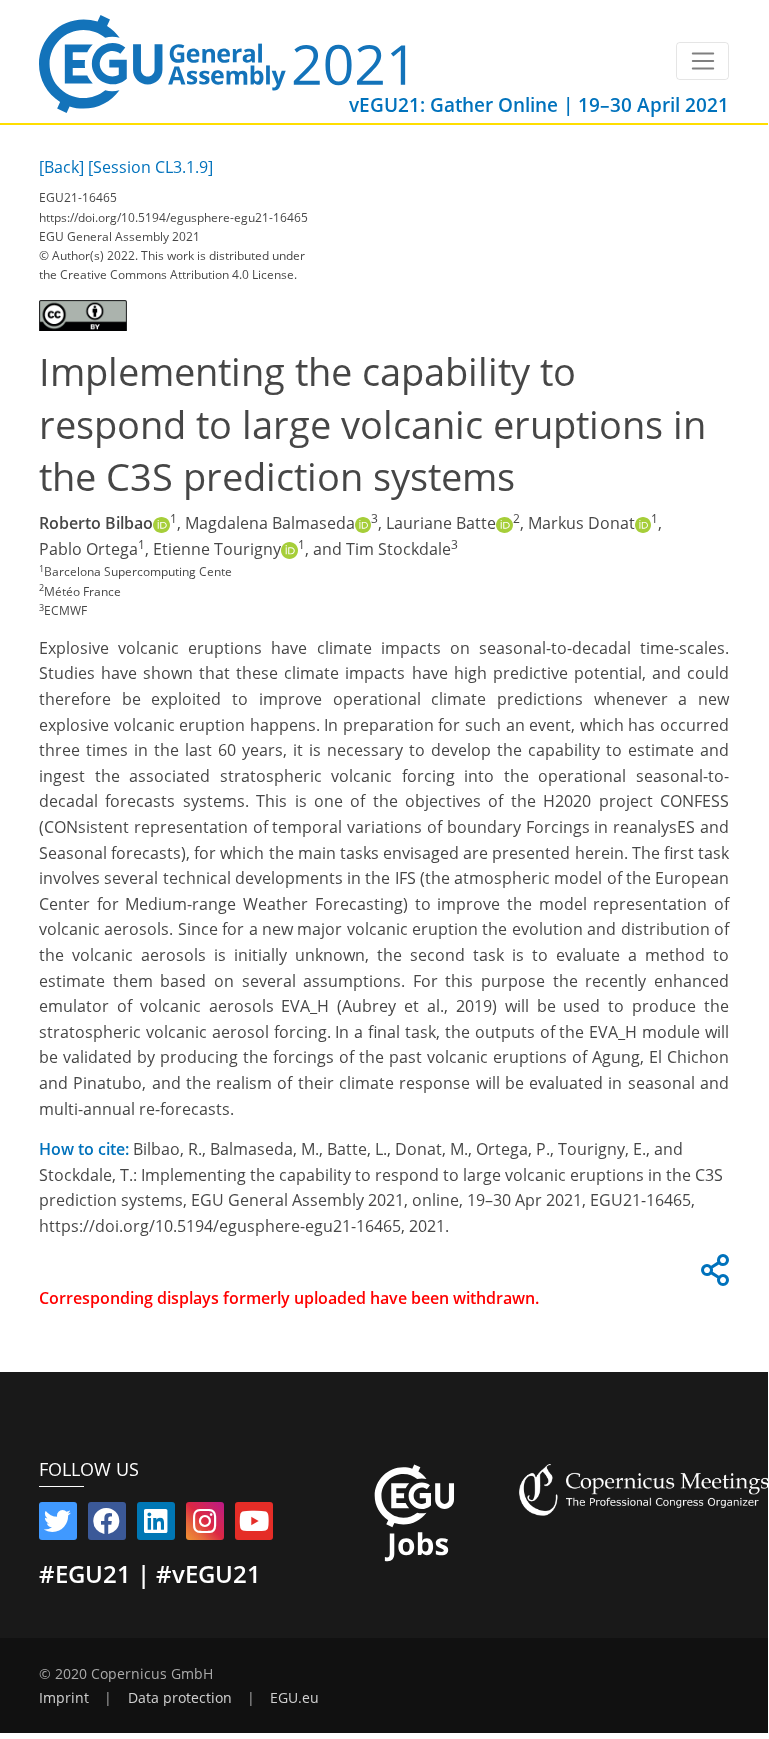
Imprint (64, 1698)
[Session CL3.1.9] (150, 167)
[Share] (712, 1276)
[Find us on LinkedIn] (156, 1525)
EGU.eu (294, 1698)
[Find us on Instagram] (205, 1525)
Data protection (180, 1698)
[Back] (61, 167)
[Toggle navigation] (702, 61)
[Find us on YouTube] (254, 1525)
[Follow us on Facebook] (107, 1525)
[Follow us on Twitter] (58, 1525)
